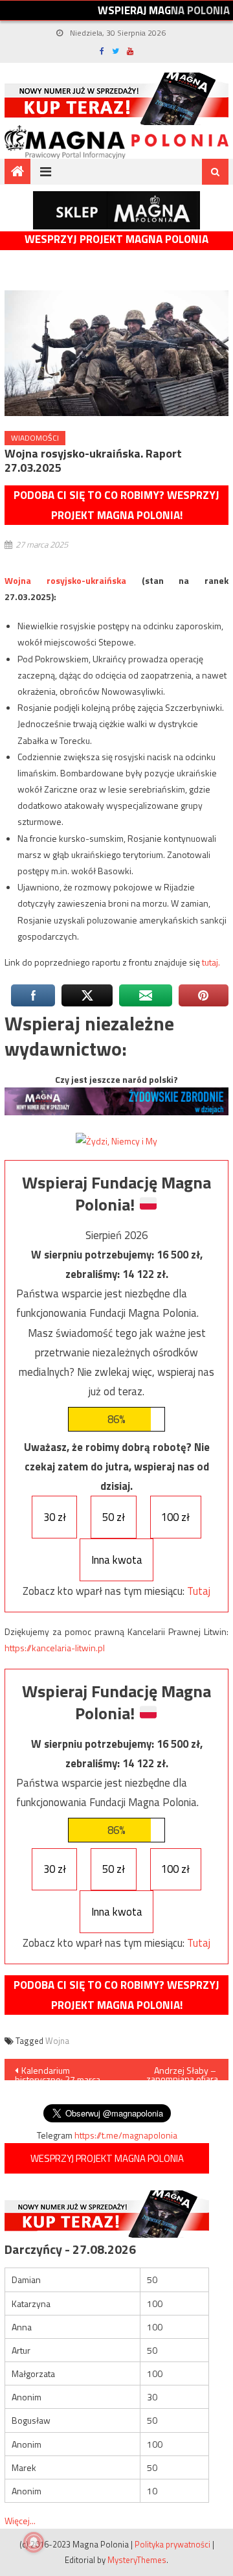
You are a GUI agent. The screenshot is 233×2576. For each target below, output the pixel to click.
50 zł (114, 1517)
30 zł (55, 1517)
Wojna (57, 2041)
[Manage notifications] (34, 2542)
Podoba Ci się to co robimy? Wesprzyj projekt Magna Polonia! (116, 505)
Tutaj (199, 1591)
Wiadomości (35, 438)
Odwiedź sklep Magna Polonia (116, 210)
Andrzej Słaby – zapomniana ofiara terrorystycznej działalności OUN (182, 2072)
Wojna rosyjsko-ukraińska (65, 580)
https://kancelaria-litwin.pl (55, 1648)
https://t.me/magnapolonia (126, 2135)
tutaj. (211, 962)
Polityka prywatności (172, 2544)
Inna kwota (117, 1560)
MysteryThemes (137, 2560)
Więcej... (20, 2521)
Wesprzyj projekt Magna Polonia (116, 239)
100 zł (175, 1517)
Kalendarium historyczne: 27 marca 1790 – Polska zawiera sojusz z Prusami (60, 2072)
